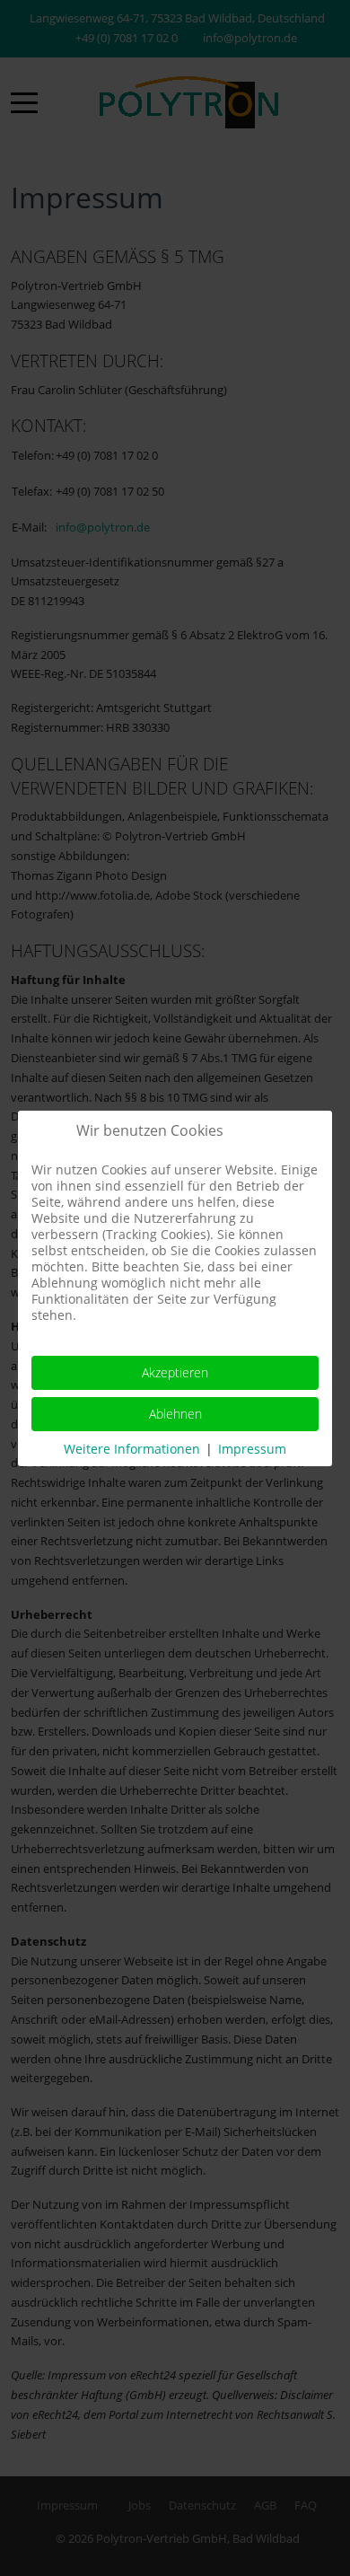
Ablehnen (175, 1414)
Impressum (252, 1449)
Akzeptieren (175, 1372)
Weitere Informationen (132, 1449)
